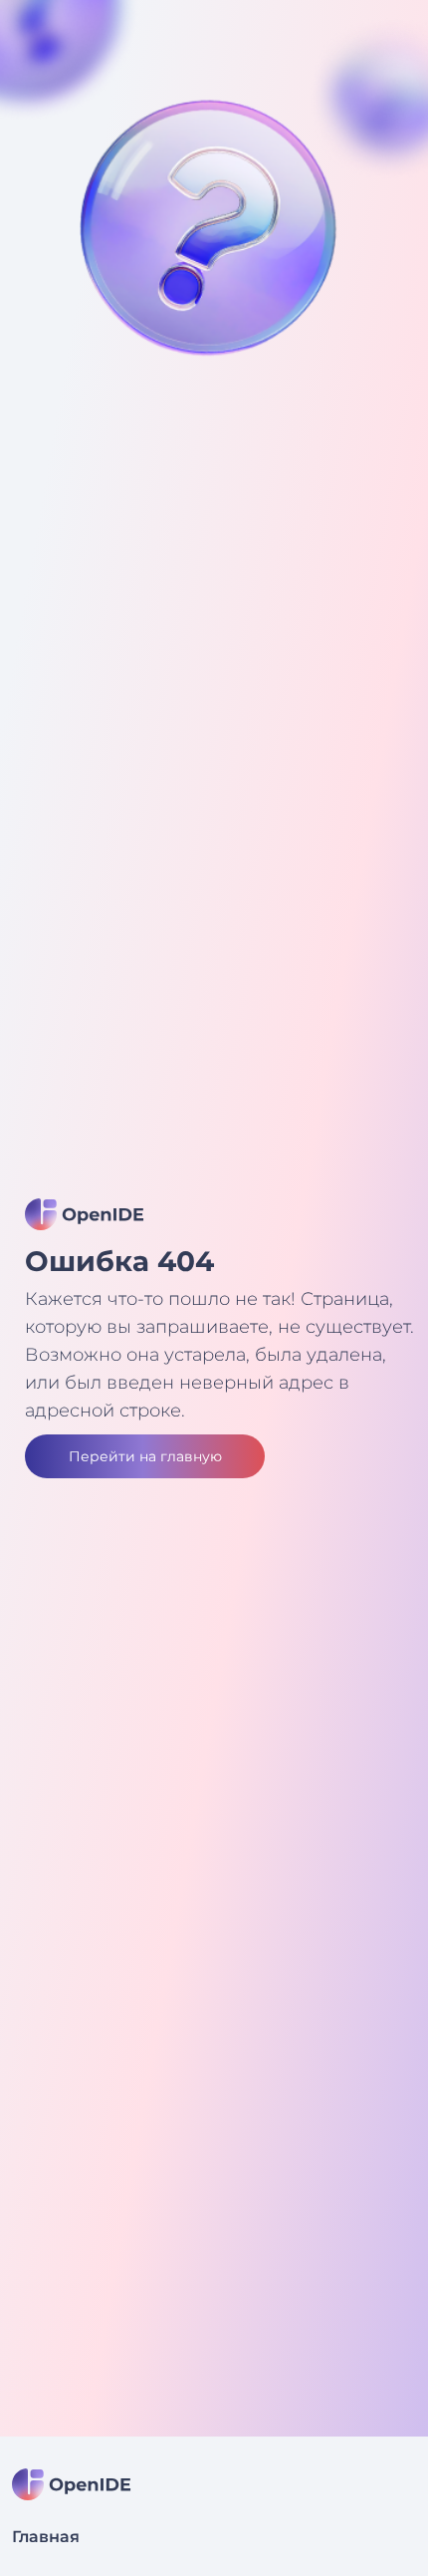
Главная (46, 2537)
